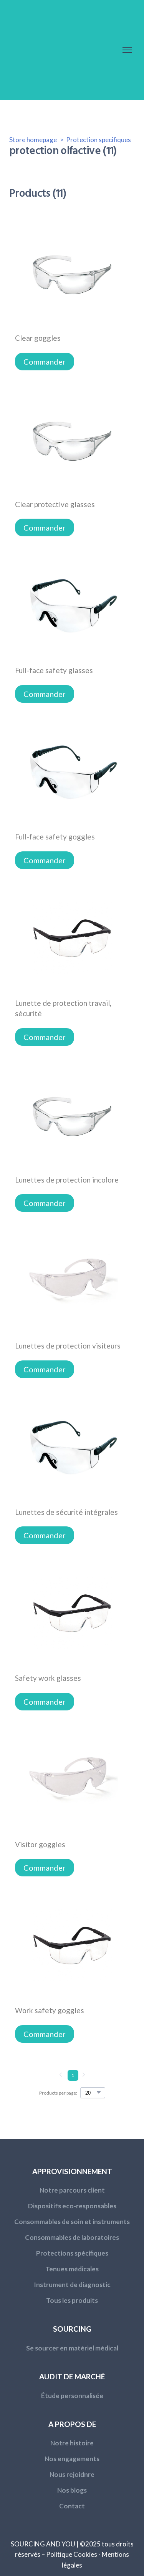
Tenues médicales (72, 2269)
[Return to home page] (59, 50)
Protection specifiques (98, 140)
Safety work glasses (48, 1678)
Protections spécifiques (72, 2253)
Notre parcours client (72, 2190)
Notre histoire (72, 2443)
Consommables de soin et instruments (72, 2222)
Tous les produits (72, 2300)
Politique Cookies (72, 2554)
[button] (45, 362)
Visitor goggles (40, 1844)
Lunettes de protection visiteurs (68, 1346)
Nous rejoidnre (72, 2474)
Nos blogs (72, 2490)
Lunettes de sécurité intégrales (66, 1512)
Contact (72, 2506)
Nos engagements (72, 2459)
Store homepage (33, 140)
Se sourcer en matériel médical (72, 2348)
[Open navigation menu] (127, 50)
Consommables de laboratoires (72, 2237)
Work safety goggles (50, 2010)
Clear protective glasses (55, 504)
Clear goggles (38, 338)
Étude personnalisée (72, 2396)
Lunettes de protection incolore (67, 1180)
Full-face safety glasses (54, 670)
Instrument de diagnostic (72, 2285)
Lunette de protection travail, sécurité (63, 1008)
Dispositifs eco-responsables (72, 2206)
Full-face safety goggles (55, 837)
